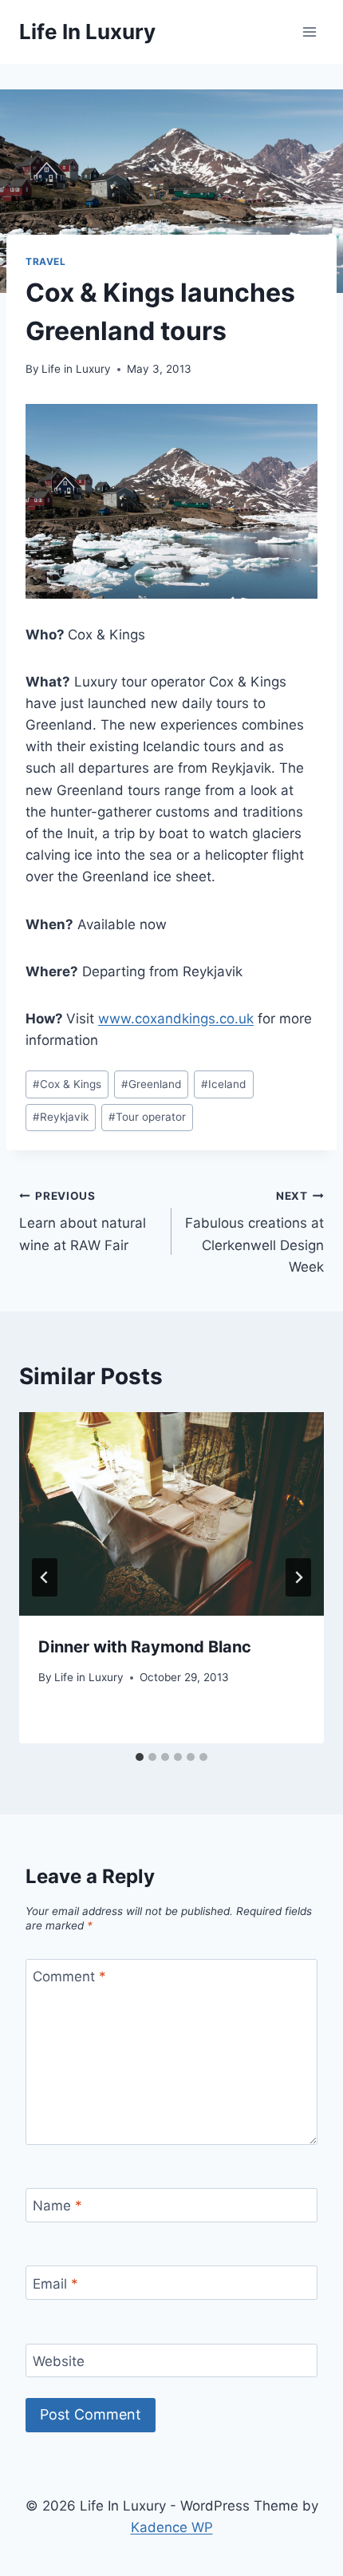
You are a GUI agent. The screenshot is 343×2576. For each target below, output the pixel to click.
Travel (46, 261)
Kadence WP (172, 2527)
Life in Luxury (76, 369)
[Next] (298, 1577)
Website (59, 2361)
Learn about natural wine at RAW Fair (83, 1221)
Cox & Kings (67, 1084)
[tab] (140, 1757)
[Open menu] (309, 32)
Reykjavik (61, 1117)
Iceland (223, 1084)
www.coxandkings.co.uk (176, 1019)
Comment (69, 1977)
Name (57, 2206)
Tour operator (147, 1117)
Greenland (151, 1084)
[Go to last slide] (45, 1577)
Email (55, 2284)
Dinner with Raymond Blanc (145, 1647)
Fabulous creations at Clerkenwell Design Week (254, 1232)
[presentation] (171, 1514)
